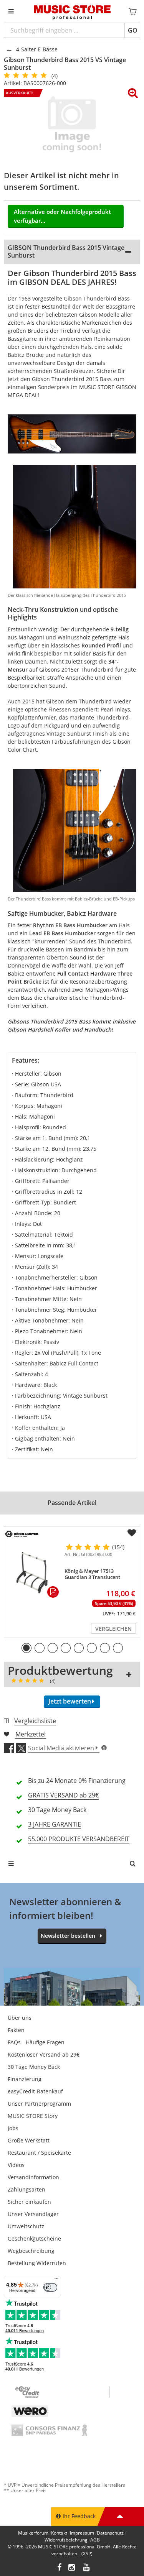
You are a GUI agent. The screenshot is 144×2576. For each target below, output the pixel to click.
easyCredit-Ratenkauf (35, 2091)
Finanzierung (25, 2079)
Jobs (13, 2128)
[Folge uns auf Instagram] (72, 2568)
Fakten (16, 2030)
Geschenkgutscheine (34, 2238)
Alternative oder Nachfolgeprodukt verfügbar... (62, 216)
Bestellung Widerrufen (37, 2263)
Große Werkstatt (29, 2140)
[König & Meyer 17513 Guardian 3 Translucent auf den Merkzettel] (132, 1533)
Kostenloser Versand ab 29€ (44, 2054)
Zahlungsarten (26, 2189)
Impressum (82, 2533)
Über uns (20, 2018)
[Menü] (56, 2280)
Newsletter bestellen (68, 1936)
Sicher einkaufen (29, 2202)
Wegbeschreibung (31, 2251)
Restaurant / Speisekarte (39, 2153)
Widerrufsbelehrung (66, 2540)
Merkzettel (31, 1734)
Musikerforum (33, 2533)
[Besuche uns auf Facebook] (59, 2568)
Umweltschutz (26, 2226)
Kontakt (59, 2533)
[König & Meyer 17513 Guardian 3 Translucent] (33, 1572)
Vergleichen (113, 1629)
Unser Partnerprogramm (39, 2104)
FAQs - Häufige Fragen (36, 2042)
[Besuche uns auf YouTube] (87, 2568)
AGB (95, 2540)
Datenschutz (110, 2533)
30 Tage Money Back (34, 2067)
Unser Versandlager (33, 2214)
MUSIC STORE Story (33, 2116)
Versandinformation (33, 2177)
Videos (16, 2165)
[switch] (50, 2287)
